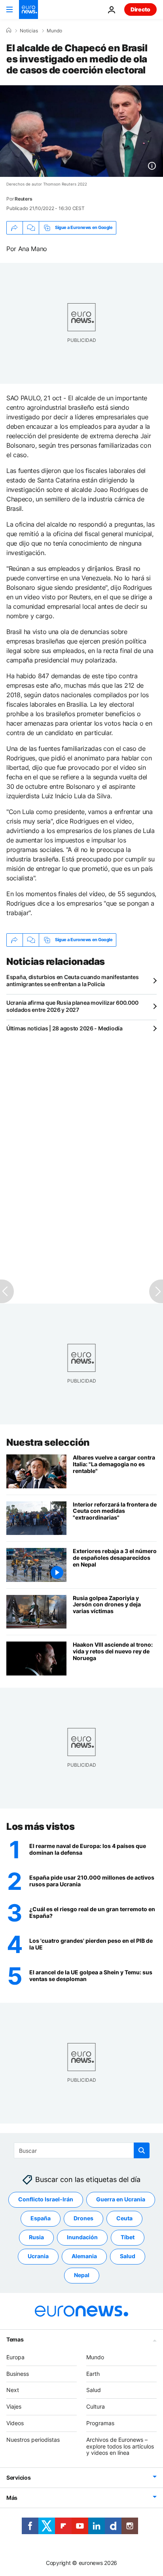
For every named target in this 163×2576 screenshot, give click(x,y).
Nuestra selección (48, 1442)
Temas (15, 2339)
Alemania (84, 2256)
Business (18, 2374)
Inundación (82, 2237)
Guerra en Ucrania (121, 2200)
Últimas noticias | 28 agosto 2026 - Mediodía (64, 1028)
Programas (100, 2423)
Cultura (96, 2406)
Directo (140, 9)
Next (13, 2390)
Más (12, 2498)
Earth (93, 2374)
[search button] (142, 2150)
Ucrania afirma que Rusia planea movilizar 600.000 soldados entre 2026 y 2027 (72, 1006)
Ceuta (124, 2219)
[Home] (9, 30)
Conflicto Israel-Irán (46, 2200)
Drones (83, 2219)
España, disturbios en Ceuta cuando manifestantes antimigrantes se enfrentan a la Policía (73, 980)
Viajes (14, 2406)
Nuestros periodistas (33, 2440)
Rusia (36, 2237)
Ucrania (38, 2256)
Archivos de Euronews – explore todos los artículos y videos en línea (120, 2446)
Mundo (54, 31)
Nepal (82, 2275)
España (41, 2219)
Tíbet (128, 2237)
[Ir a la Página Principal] (28, 9)
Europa (15, 2357)
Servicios (18, 2478)
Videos (15, 2423)
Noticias (29, 31)
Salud (128, 2256)
